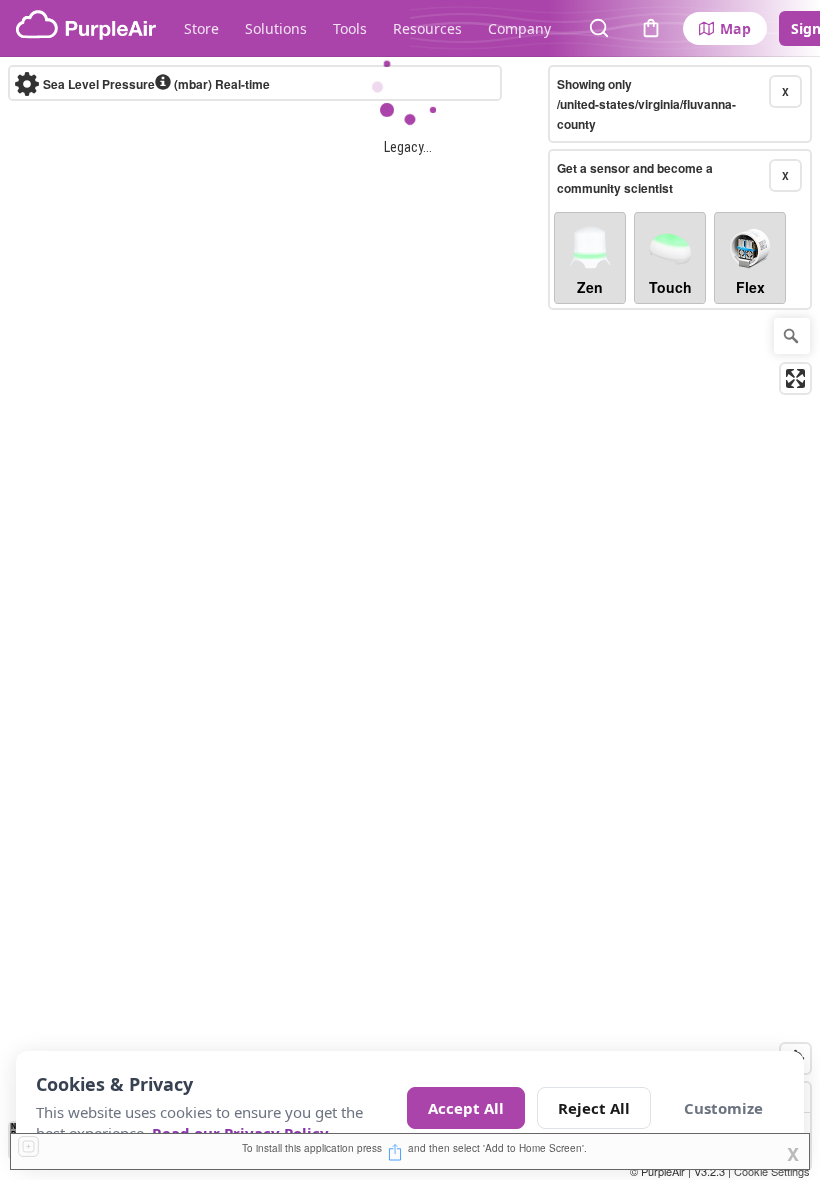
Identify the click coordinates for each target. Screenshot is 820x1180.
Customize (723, 1108)
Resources (427, 28)
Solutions (276, 28)
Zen (590, 287)
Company (519, 28)
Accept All (466, 1108)
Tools (350, 28)
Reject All (594, 1108)
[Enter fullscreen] (795, 378)
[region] (410, 618)
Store (201, 28)
